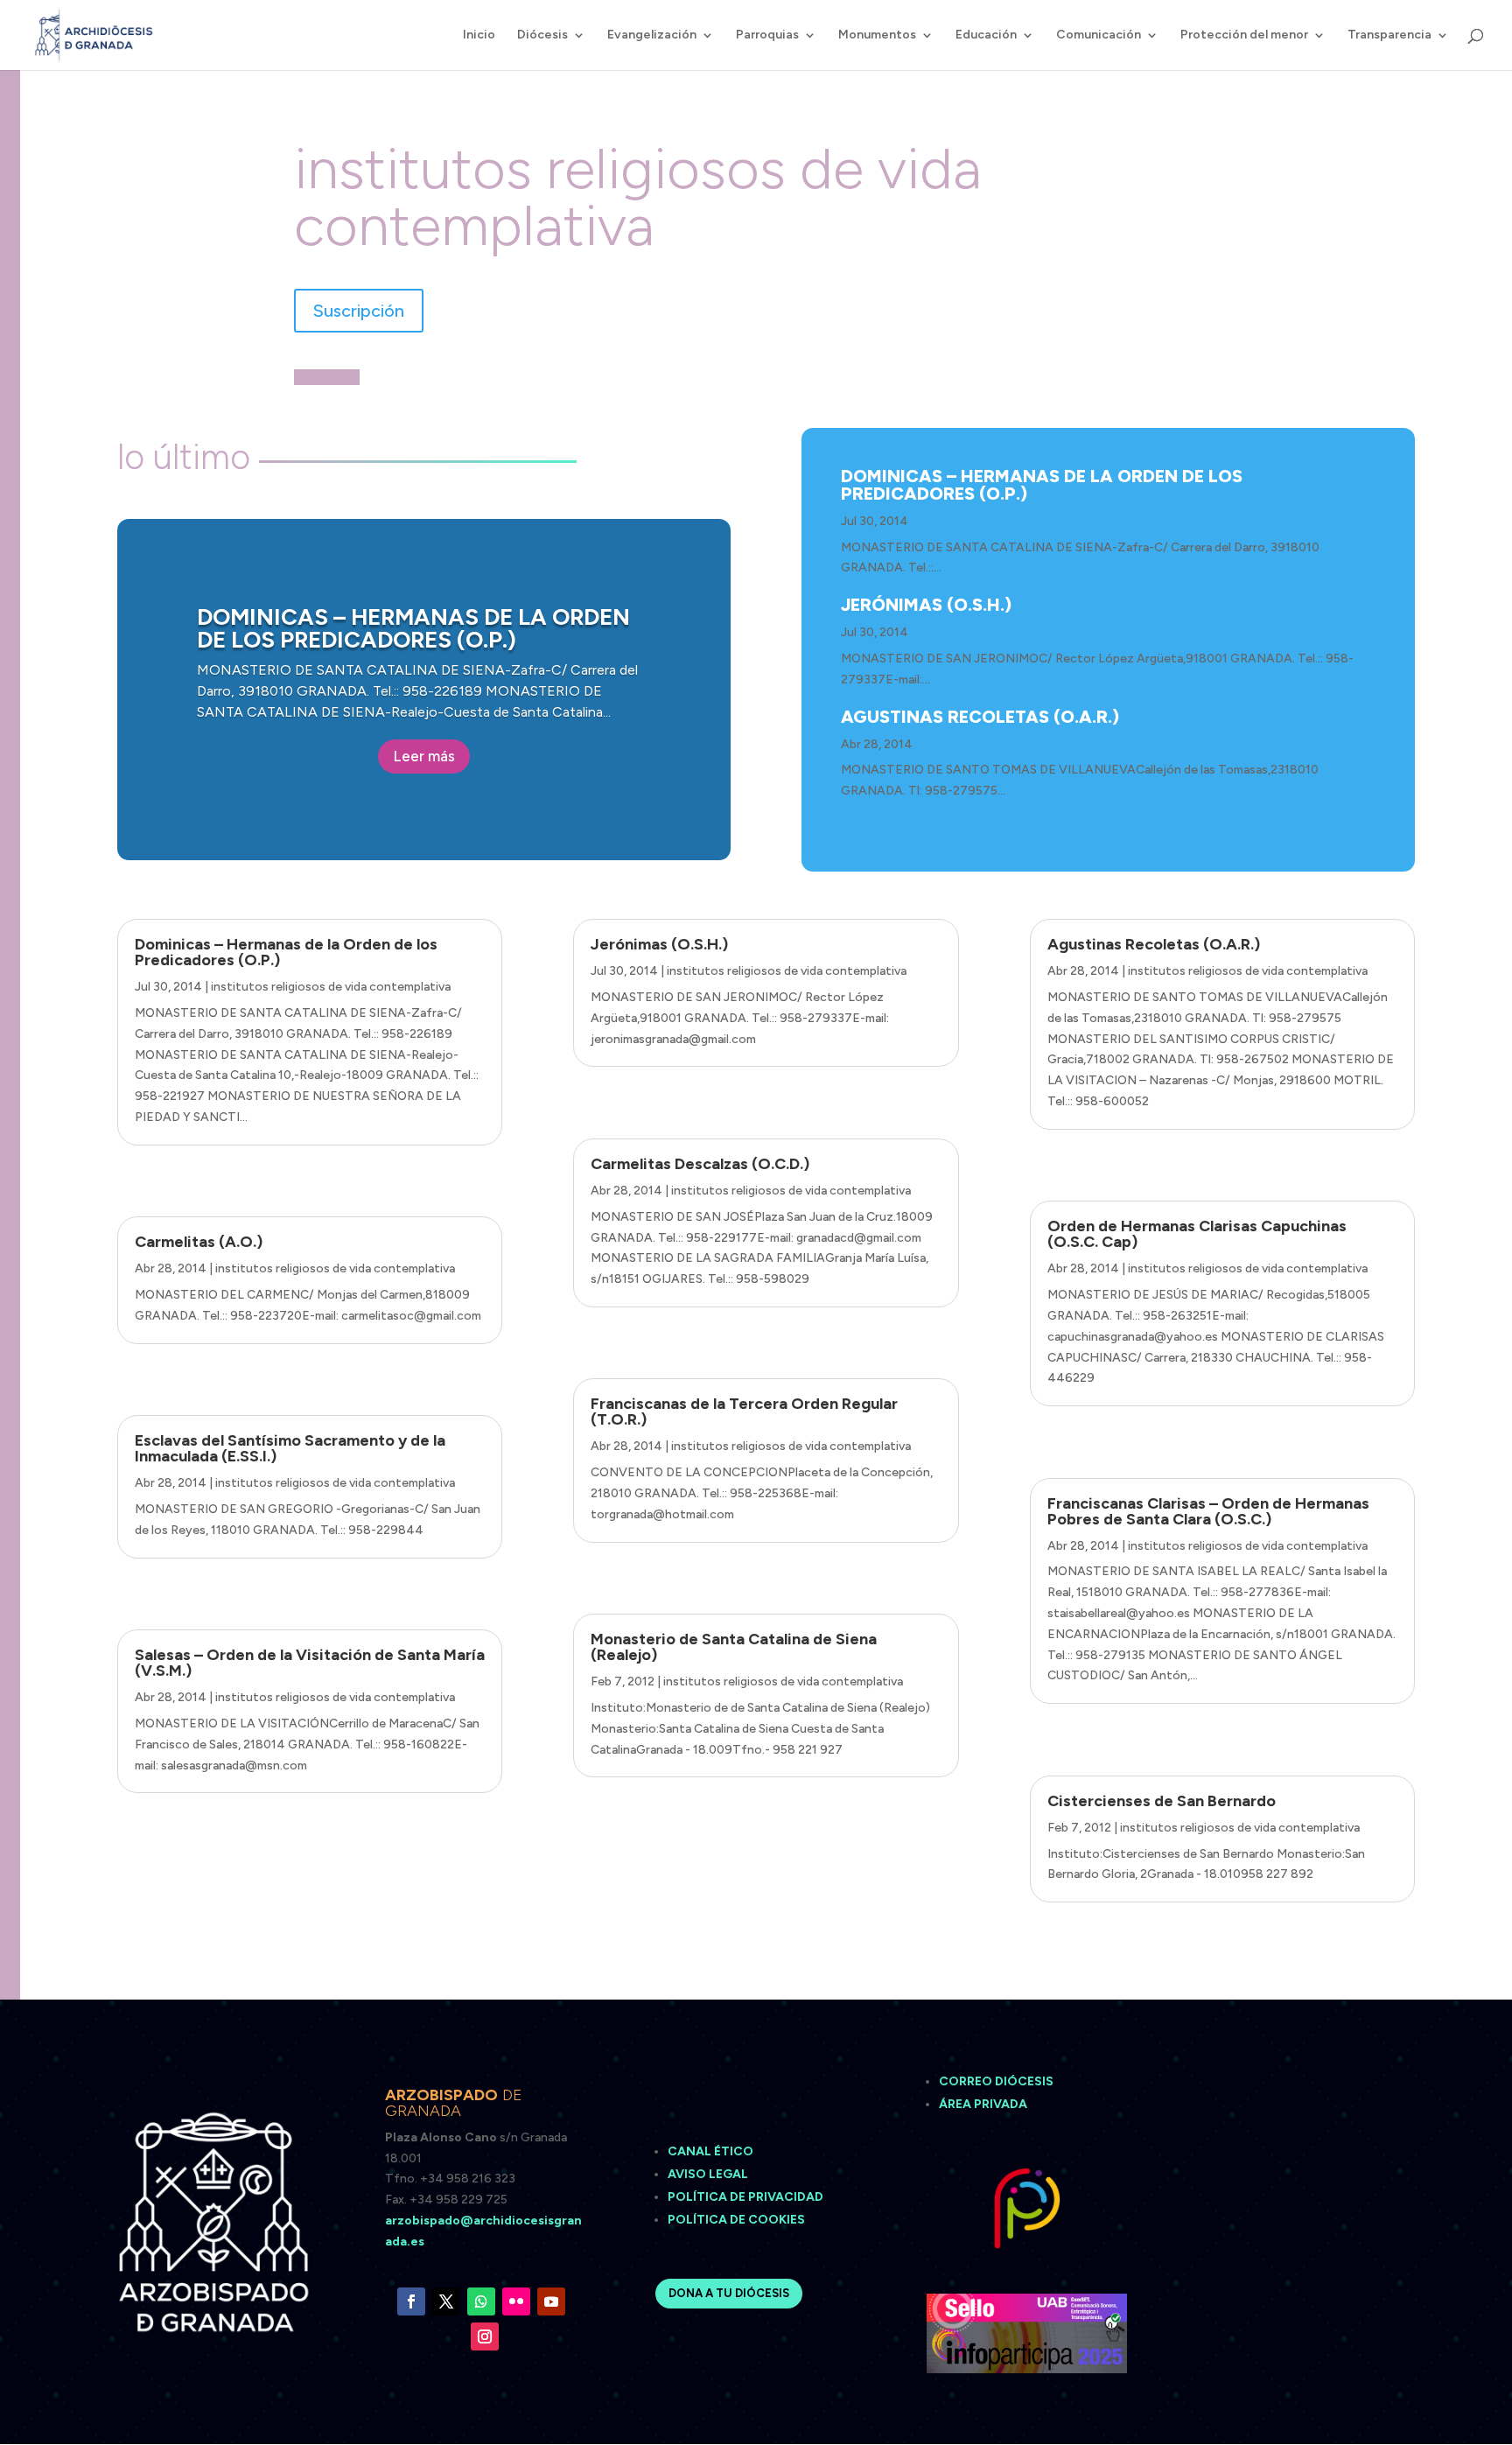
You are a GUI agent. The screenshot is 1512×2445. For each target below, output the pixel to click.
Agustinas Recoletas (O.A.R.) (980, 717)
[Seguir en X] (446, 2301)
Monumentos (877, 35)
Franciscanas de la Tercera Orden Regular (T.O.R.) (744, 1412)
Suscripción (359, 311)
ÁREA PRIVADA (983, 2104)
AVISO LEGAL (709, 2174)
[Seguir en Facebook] (411, 2301)
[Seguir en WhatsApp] (481, 2301)
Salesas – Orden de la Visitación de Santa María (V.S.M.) (310, 1663)
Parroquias (767, 35)
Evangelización (652, 35)
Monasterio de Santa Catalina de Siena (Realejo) (734, 1647)
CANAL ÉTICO (712, 2151)
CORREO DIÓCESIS (996, 2081)
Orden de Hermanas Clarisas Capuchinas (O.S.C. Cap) (1197, 1234)
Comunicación (1099, 35)
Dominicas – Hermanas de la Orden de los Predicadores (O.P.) (413, 628)
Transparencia (1389, 35)
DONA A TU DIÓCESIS (729, 2293)
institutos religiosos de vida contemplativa (331, 987)
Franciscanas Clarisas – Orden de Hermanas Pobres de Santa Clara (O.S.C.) (1208, 1511)
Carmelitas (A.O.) (199, 1242)
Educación (986, 35)
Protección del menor (1244, 35)
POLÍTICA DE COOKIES (736, 2220)
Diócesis (542, 35)
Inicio (479, 35)
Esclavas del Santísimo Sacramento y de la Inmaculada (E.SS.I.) (290, 1448)
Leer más (424, 756)
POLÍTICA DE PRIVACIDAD (745, 2197)
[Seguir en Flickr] (516, 2301)
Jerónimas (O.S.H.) (926, 605)
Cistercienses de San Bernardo (1162, 1801)
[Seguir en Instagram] (485, 2336)
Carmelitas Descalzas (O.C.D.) (700, 1164)
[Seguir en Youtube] (551, 2301)
